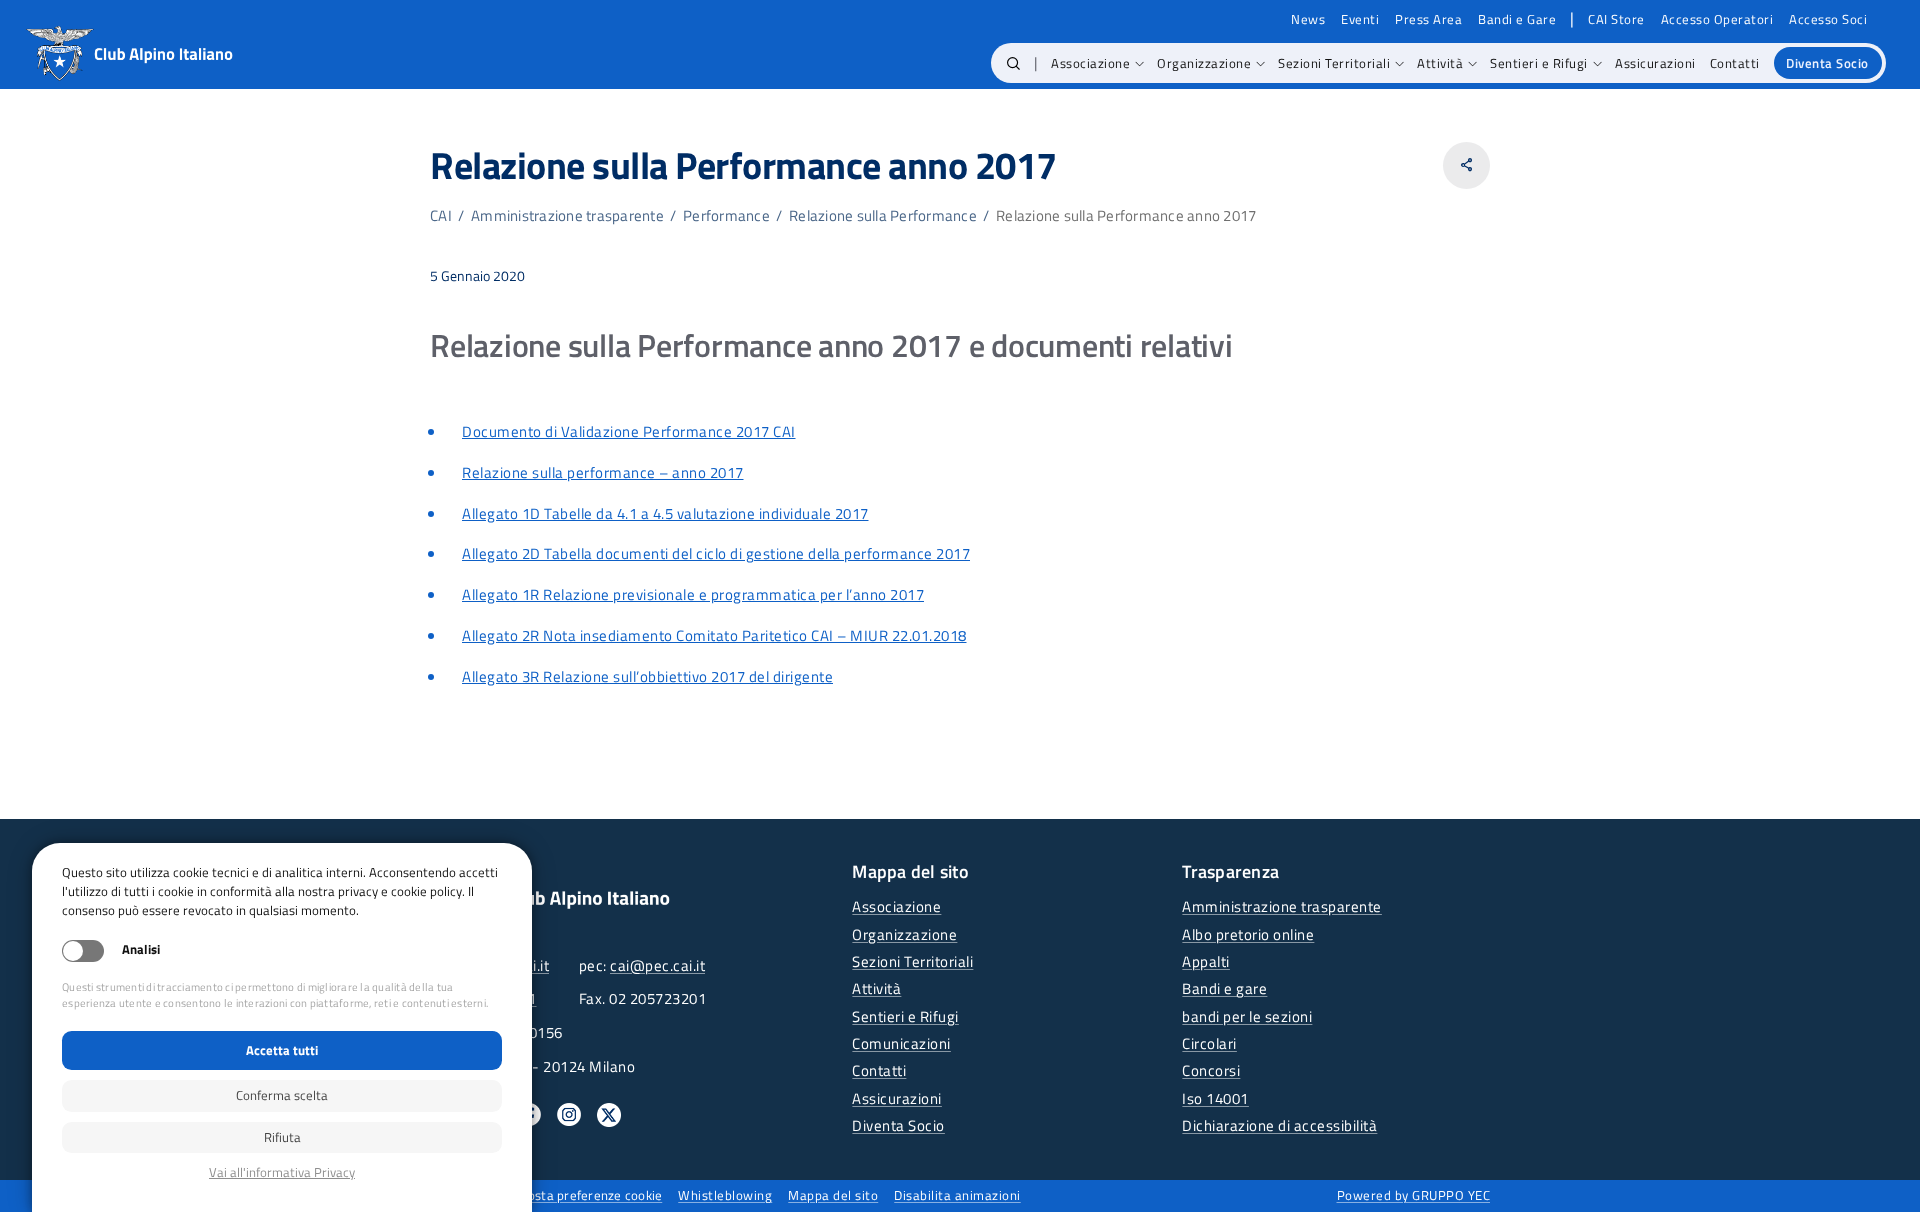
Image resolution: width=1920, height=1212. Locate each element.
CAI (441, 215)
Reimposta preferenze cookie (577, 1195)
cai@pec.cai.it (657, 965)
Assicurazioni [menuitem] (1655, 63)
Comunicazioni (901, 1043)
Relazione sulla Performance (883, 215)
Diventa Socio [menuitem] (1827, 63)
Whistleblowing (725, 1195)
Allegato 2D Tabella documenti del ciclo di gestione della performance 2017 (716, 553)
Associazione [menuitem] (1090, 63)
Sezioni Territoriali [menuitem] (1334, 63)
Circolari (1209, 1043)
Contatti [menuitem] (1735, 63)
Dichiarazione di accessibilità (1279, 1125)
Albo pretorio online (1248, 934)
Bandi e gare (1224, 988)
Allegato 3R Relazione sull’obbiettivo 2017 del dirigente (647, 676)
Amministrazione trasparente (567, 215)
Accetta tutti (282, 1050)
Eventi (1360, 19)
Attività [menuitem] (1440, 63)
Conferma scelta (282, 1095)
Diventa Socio (898, 1125)
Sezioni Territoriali (912, 961)
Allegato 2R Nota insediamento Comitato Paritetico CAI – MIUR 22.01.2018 (714, 635)
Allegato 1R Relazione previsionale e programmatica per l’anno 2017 (693, 594)
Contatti (879, 1070)
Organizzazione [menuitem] (1204, 63)
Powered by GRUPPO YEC (1414, 1195)
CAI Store (1616, 19)
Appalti (1206, 961)
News (1308, 19)
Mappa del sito (833, 1195)
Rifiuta (282, 1137)
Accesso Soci (1828, 19)
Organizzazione (904, 934)
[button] (1013, 63)
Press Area (1428, 19)
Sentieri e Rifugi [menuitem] (1539, 63)
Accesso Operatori (1717, 19)
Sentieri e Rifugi (905, 1016)
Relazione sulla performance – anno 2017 (603, 472)
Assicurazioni (897, 1098)
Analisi (141, 949)
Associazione (896, 906)
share (1466, 165)
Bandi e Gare (1517, 19)
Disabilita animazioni (957, 1195)
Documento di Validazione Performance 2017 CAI (629, 431)
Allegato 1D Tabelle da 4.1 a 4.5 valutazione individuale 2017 (665, 513)
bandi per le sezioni (1247, 1016)
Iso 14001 (1215, 1098)
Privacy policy (282, 1172)
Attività (876, 988)
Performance (726, 215)
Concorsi (1211, 1070)
